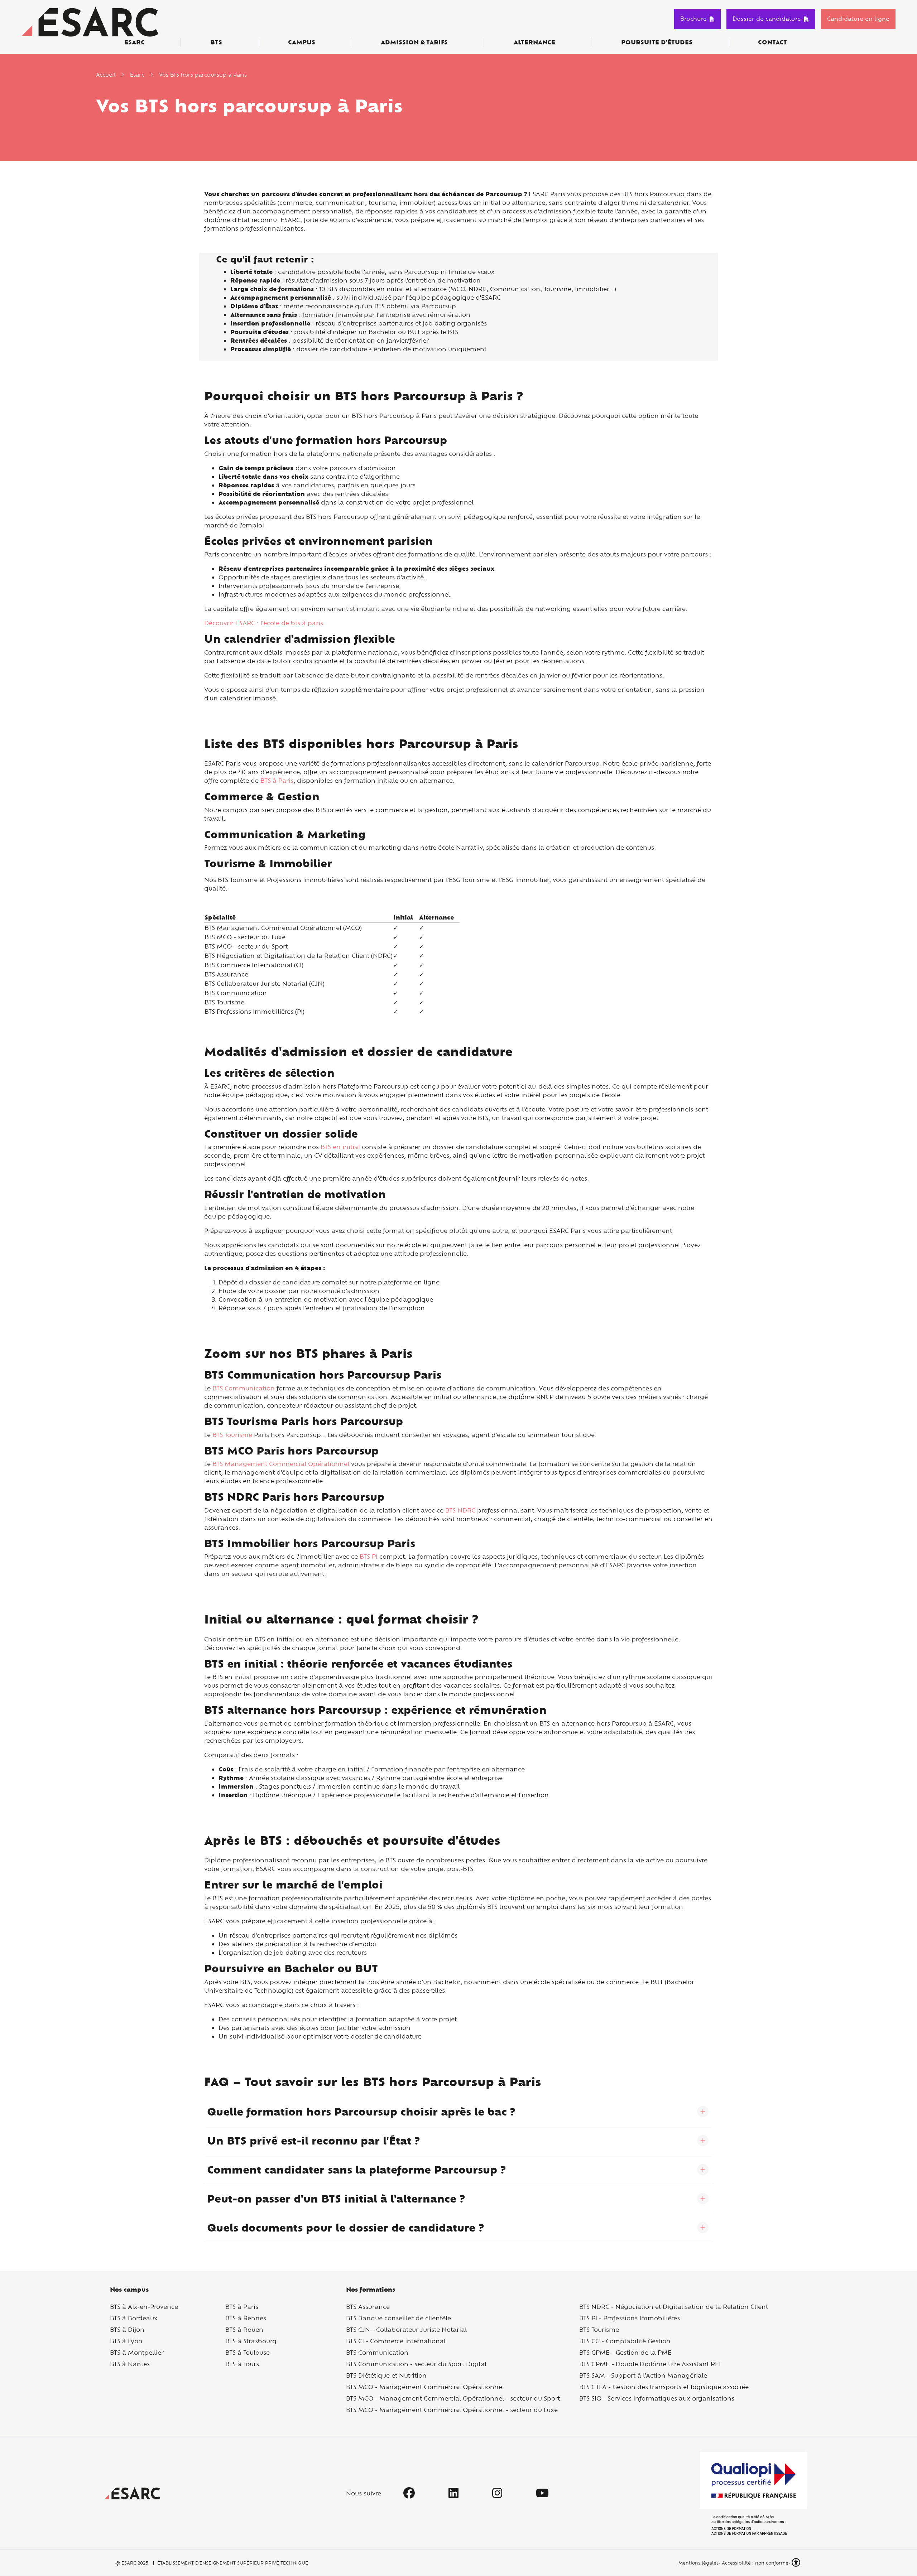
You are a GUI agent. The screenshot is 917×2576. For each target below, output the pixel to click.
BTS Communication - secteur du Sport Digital (416, 2364)
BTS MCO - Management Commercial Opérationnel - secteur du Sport (453, 2398)
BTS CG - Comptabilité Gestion (625, 2341)
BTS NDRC (460, 1510)
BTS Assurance (368, 2307)
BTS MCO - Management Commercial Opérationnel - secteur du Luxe (452, 2410)
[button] (797, 2563)
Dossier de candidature (767, 19)
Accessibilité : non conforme (755, 2563)
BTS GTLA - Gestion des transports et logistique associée (664, 2387)
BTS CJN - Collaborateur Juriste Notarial (406, 2329)
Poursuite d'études (657, 42)
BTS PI (369, 1556)
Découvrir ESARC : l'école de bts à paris (264, 623)
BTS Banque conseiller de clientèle (399, 2318)
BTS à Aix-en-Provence (144, 2307)
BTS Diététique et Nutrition (386, 2375)
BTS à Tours (242, 2364)
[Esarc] (90, 21)
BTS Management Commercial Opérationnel (281, 1464)
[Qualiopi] (753, 2493)
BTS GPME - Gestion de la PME (625, 2352)
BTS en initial (340, 1147)
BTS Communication (244, 1388)
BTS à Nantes (130, 2364)
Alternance (534, 42)
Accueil (106, 75)
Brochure (693, 19)
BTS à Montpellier (137, 2352)
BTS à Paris (277, 780)
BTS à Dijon (127, 2329)
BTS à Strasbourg (251, 2341)
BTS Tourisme (232, 1435)
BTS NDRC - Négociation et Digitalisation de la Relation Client (674, 2307)
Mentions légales (698, 2563)
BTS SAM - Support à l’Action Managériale (643, 2375)
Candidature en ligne (858, 19)
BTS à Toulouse (248, 2352)
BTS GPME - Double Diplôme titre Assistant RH (650, 2364)
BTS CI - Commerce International (396, 2341)
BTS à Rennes (246, 2318)
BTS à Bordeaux (134, 2318)
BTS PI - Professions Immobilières (630, 2318)
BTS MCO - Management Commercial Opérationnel (425, 2387)
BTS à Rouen (244, 2329)
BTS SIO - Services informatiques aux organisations (657, 2398)
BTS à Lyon (126, 2341)
